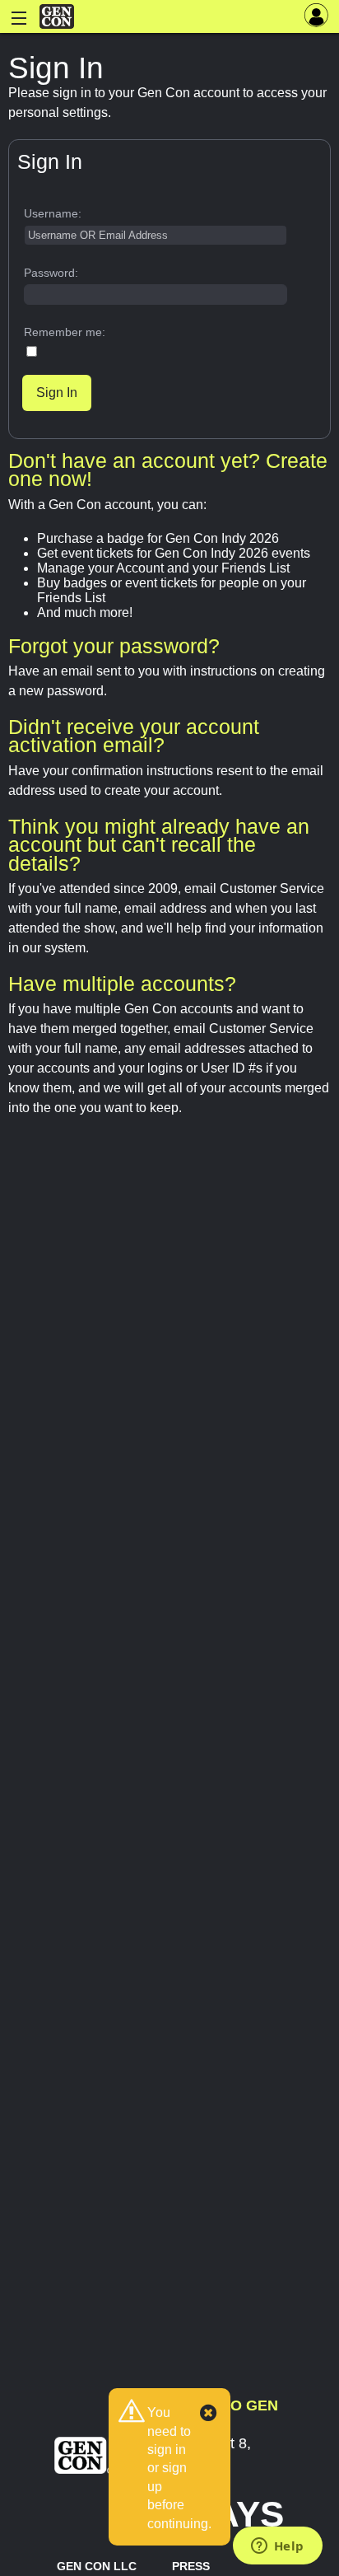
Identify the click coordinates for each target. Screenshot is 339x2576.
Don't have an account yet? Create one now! (168, 470)
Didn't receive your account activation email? (134, 736)
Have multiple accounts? (122, 984)
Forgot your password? (114, 646)
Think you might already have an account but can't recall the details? (159, 845)
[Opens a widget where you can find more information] (277, 2547)
